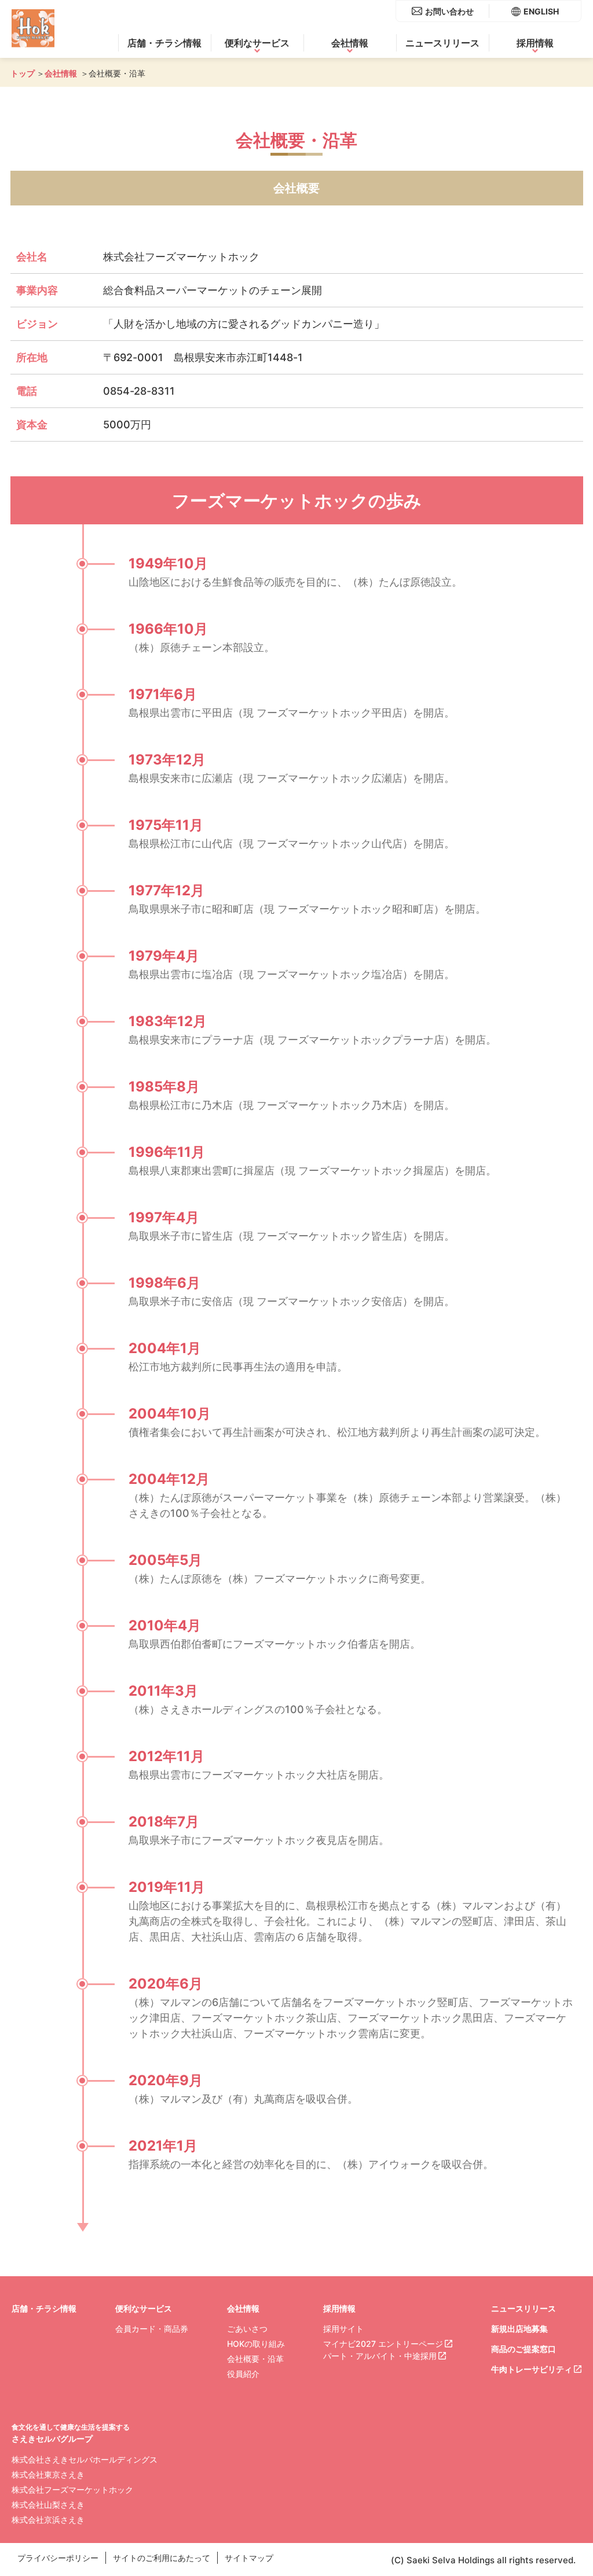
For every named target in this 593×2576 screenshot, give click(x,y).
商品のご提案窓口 (524, 2349)
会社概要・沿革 (255, 2359)
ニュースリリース (442, 43)
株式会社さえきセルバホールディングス (85, 2459)
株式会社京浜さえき (48, 2520)
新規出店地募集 (519, 2329)
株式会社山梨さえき (48, 2505)
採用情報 (535, 43)
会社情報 (350, 43)
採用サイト (343, 2329)
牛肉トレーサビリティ (532, 2369)
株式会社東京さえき (48, 2474)
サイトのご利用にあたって (162, 2558)
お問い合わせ (449, 11)
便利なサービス (257, 43)
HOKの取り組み (256, 2344)
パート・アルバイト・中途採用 (380, 2356)
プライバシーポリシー (58, 2558)
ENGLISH (541, 11)
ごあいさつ (247, 2329)
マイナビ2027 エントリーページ (383, 2344)
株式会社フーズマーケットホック (72, 2489)
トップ (23, 73)
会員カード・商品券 (152, 2329)
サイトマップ (249, 2558)
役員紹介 (243, 2374)
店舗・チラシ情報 (164, 43)
